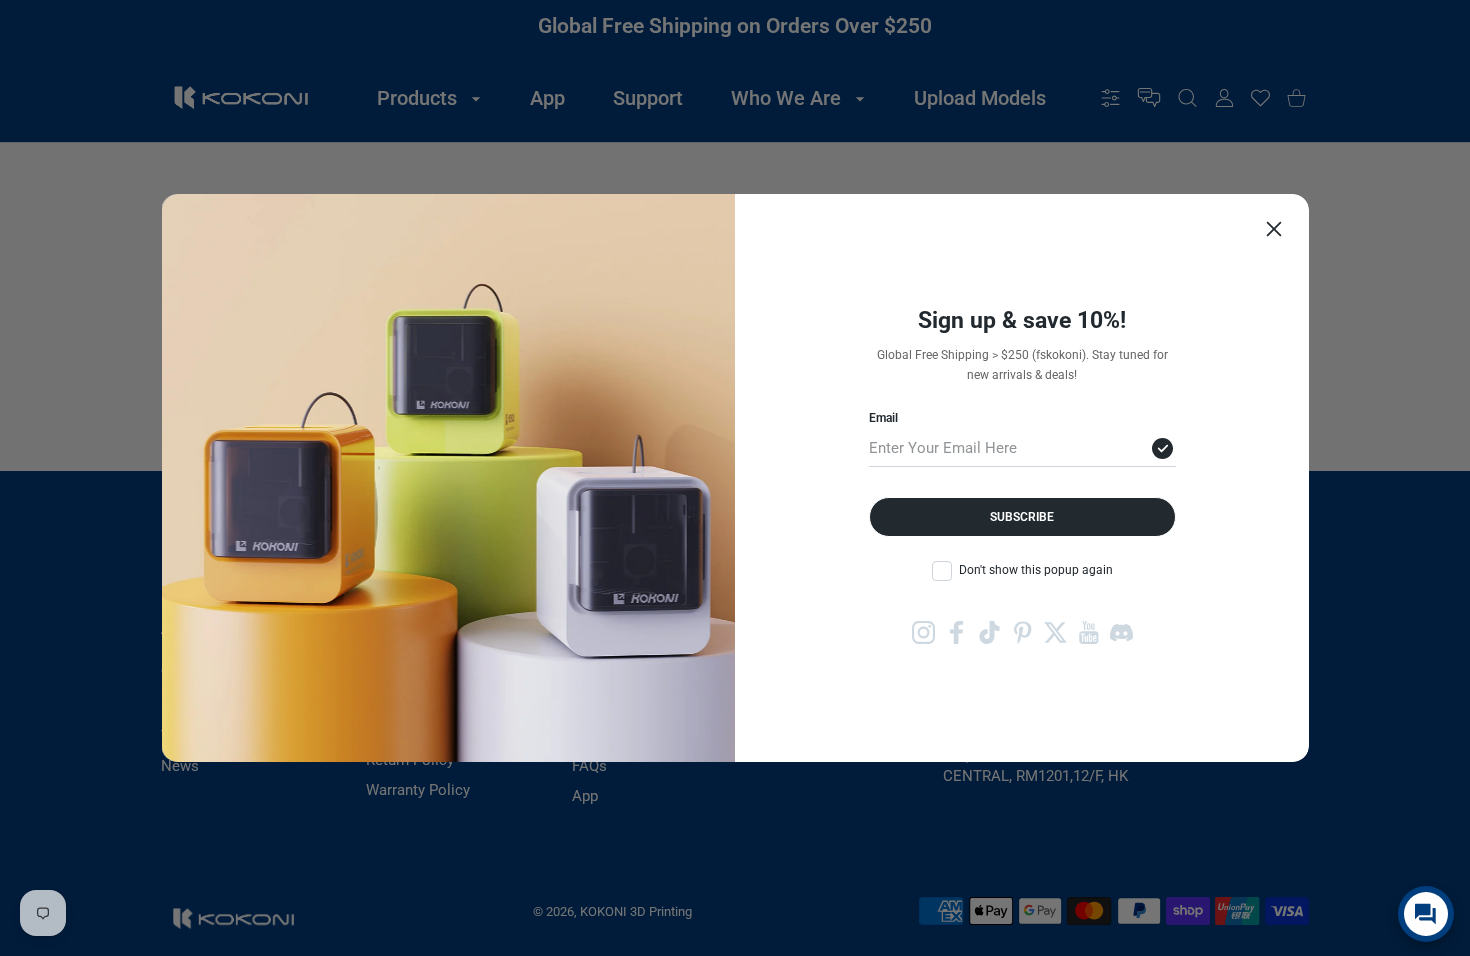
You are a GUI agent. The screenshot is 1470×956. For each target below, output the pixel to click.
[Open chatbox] (1426, 914)
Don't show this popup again (1036, 570)
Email (883, 418)
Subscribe (1022, 517)
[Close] (1274, 229)
